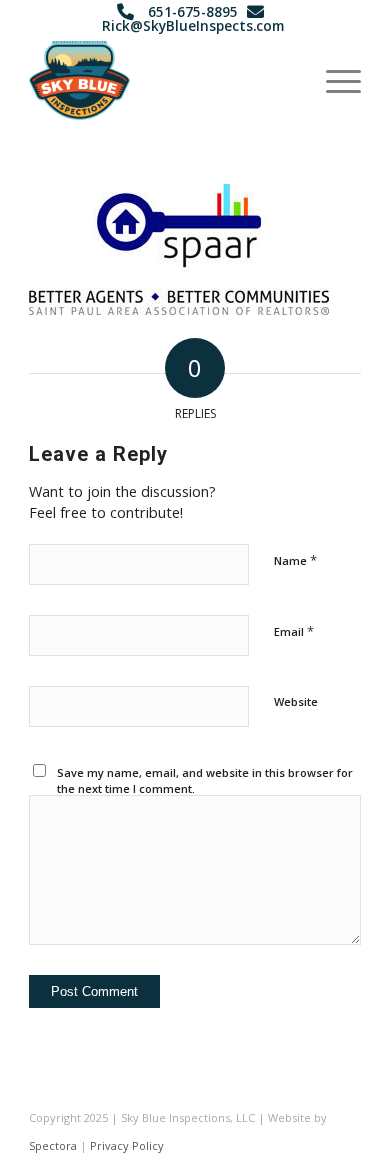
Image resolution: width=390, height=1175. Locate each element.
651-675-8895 (193, 11)
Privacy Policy (127, 1145)
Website (296, 701)
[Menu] (333, 80)
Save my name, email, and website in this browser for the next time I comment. (205, 781)
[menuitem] (333, 80)
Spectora (53, 1145)
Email (294, 631)
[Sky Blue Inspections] (161, 80)
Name (295, 560)
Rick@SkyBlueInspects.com (193, 25)
